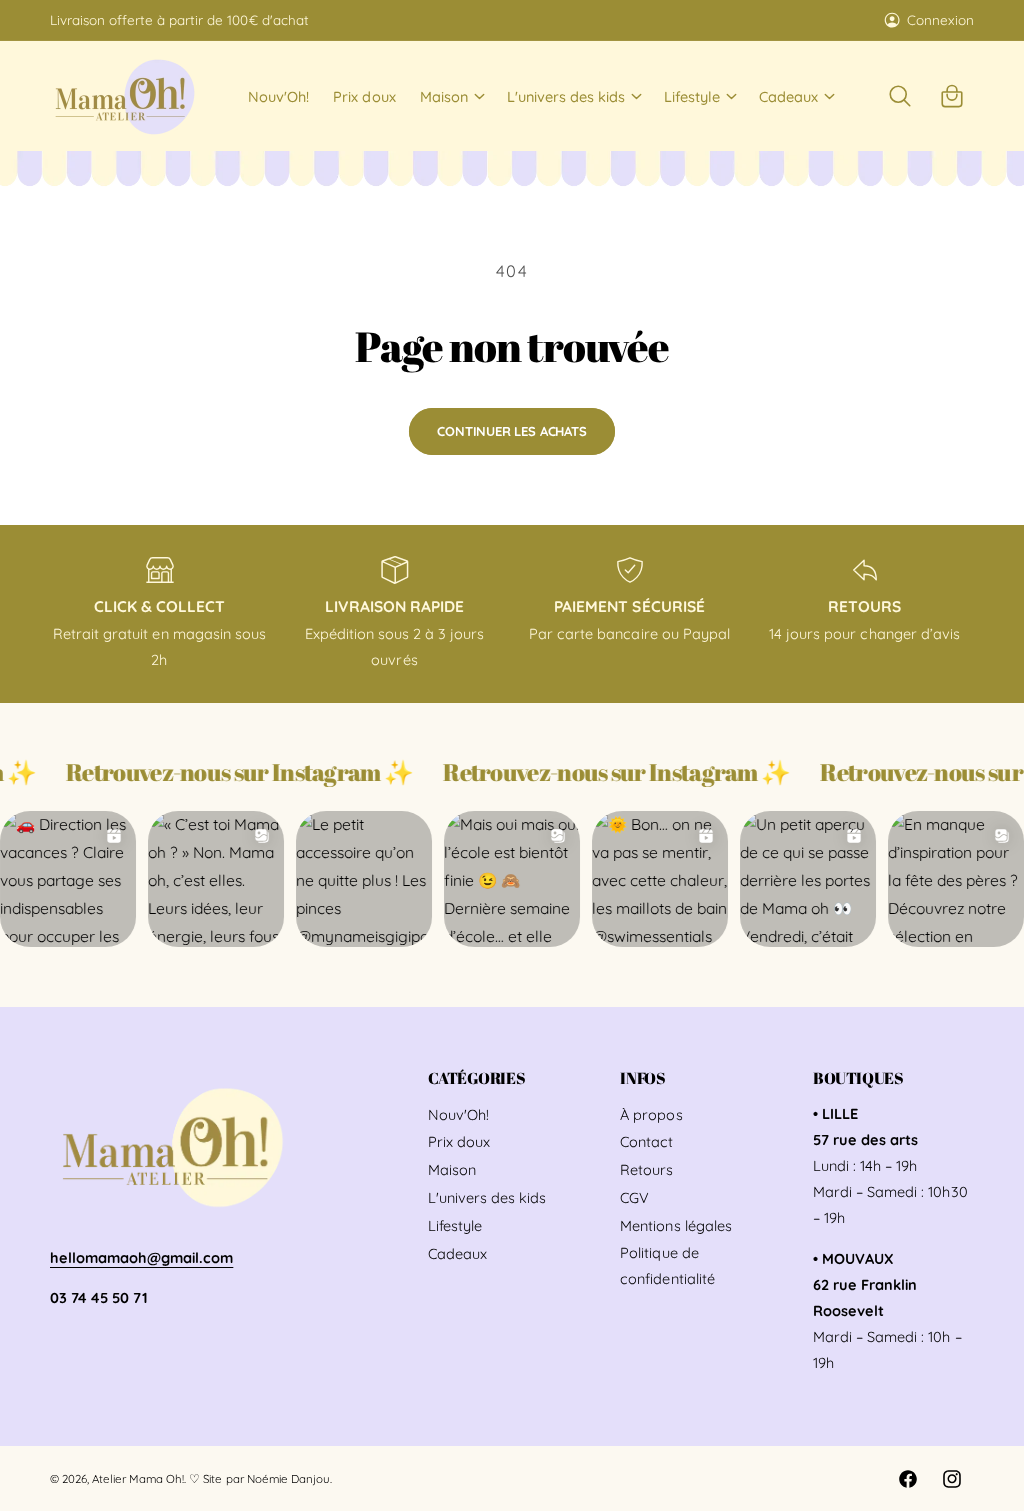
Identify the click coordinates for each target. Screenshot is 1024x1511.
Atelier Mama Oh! (138, 1478)
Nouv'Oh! (458, 1114)
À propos (651, 1114)
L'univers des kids (487, 1197)
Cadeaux (457, 1253)
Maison (452, 1169)
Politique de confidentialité (667, 1265)
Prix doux (459, 1141)
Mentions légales (675, 1225)
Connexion (940, 19)
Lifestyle (455, 1225)
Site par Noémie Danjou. (267, 1478)
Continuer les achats (511, 431)
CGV (634, 1197)
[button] (451, 96)
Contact (646, 1141)
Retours (646, 1169)
